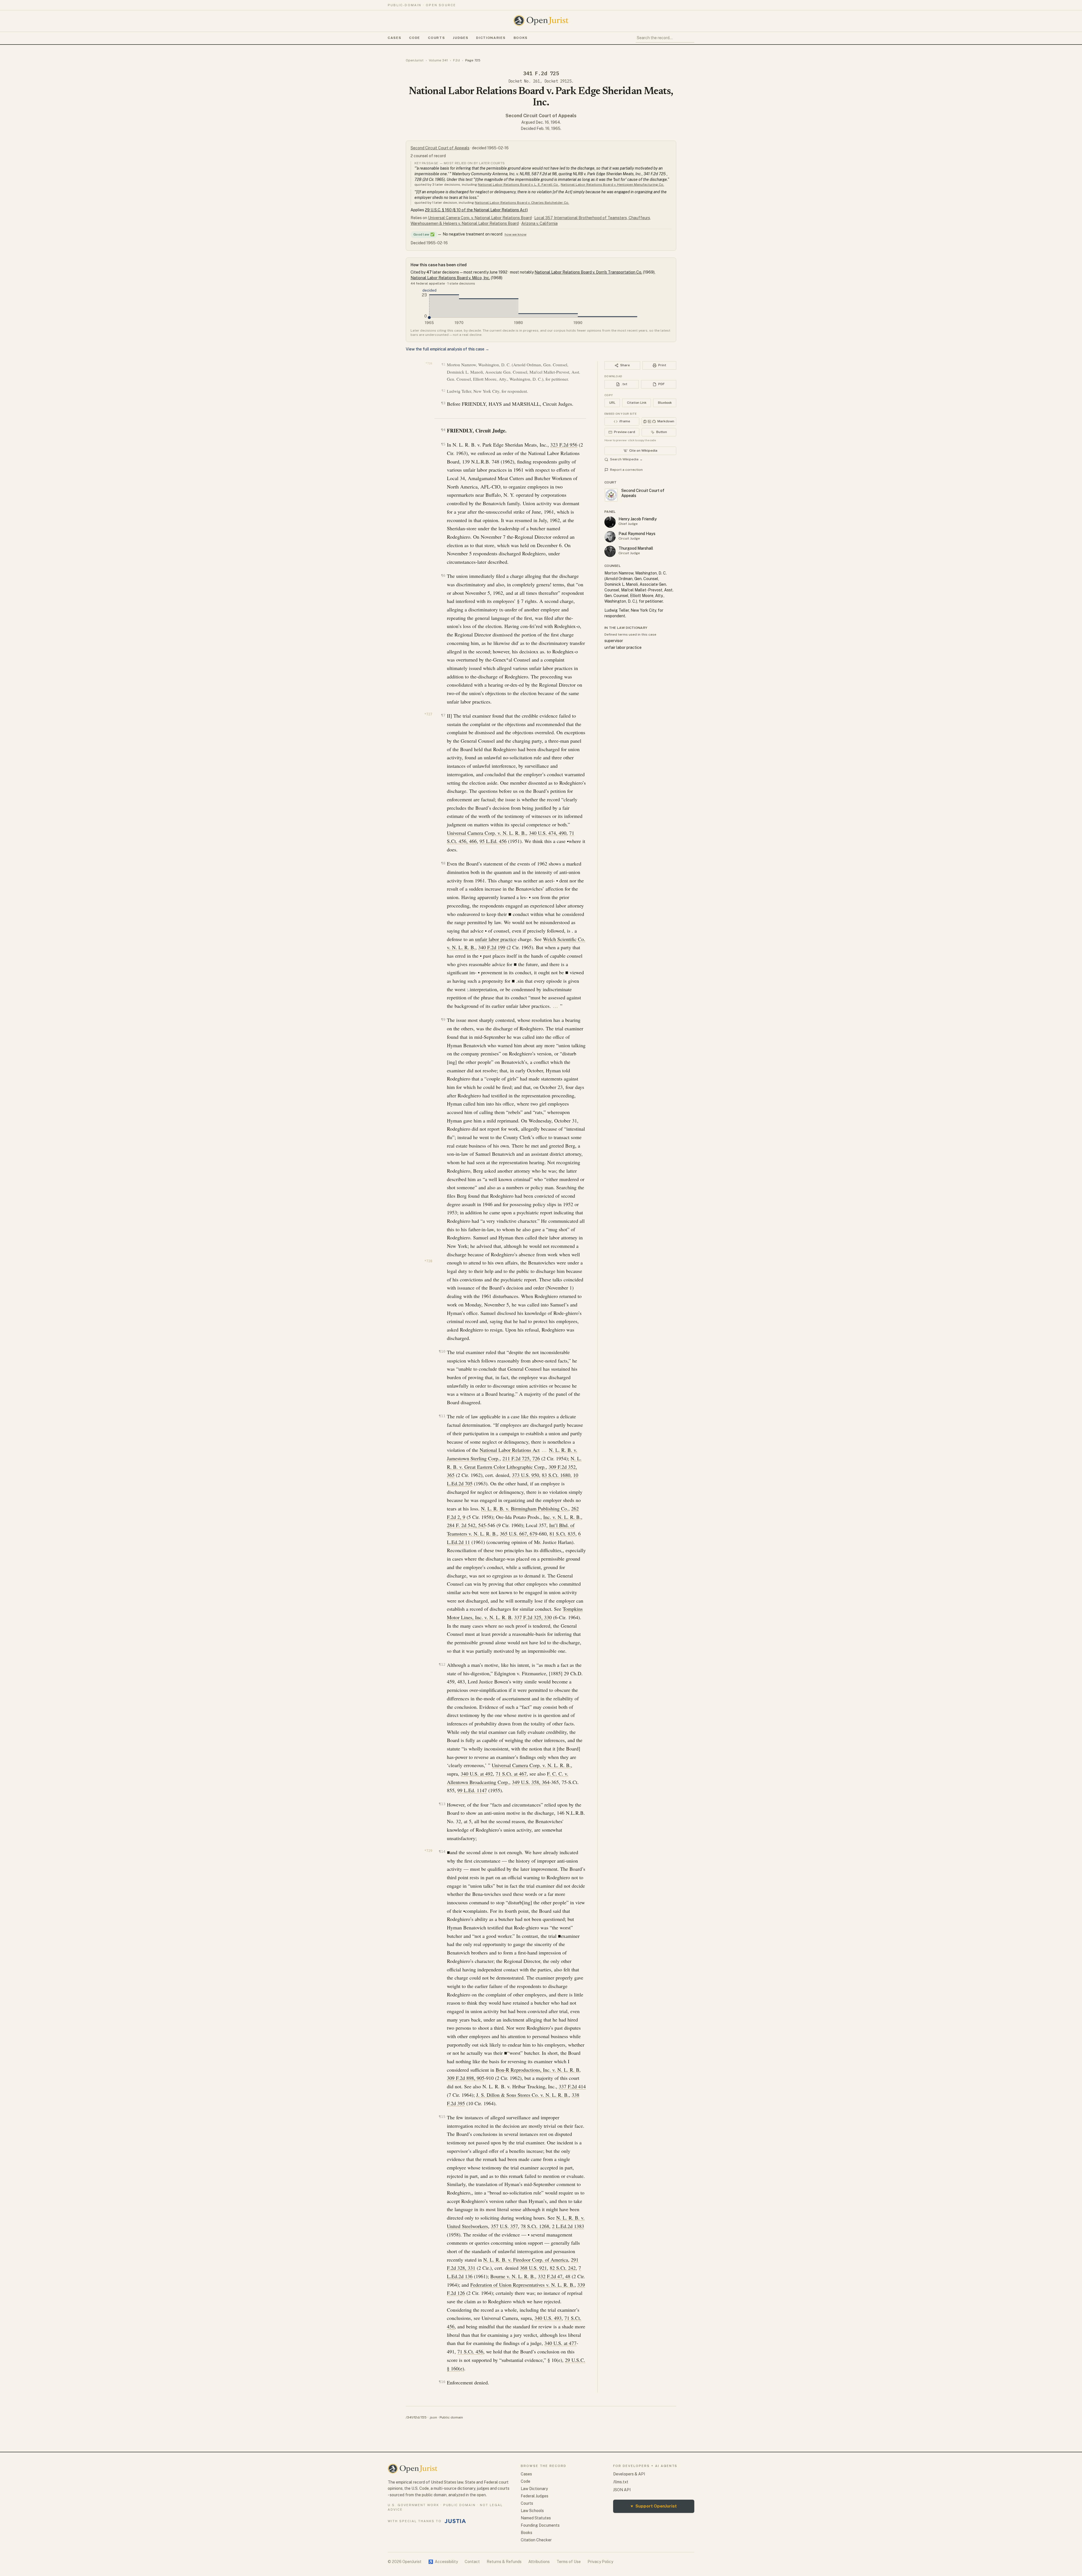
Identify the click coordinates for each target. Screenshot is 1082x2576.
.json (433, 2417)
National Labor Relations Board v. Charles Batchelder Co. (522, 203)
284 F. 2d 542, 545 (466, 1525)
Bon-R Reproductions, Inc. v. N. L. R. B (537, 2070)
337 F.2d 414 (572, 2086)
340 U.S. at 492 (477, 1774)
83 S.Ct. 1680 (556, 1475)
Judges (461, 38)
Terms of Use (569, 2562)
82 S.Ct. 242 (563, 2268)
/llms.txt (621, 2482)
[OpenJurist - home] (541, 21)
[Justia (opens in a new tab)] (455, 2521)
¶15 (442, 2117)
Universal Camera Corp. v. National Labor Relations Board (480, 218)
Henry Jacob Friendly (638, 519)
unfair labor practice (496, 939)
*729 (428, 1851)
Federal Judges (535, 2496)
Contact (472, 2562)
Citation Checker (536, 2540)
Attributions (539, 2562)
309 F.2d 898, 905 (466, 2078)
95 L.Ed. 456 (493, 841)
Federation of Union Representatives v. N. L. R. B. (522, 2285)
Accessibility (443, 2562)
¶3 (443, 403)
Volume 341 (438, 60)
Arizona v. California (539, 223)
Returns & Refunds (504, 2562)
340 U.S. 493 (548, 2318)
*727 (428, 714)
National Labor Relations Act (510, 1450)
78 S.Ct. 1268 (535, 2226)
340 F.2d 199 (492, 947)
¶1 (443, 364)
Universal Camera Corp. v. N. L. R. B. (486, 833)
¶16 (442, 2382)
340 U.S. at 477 (560, 2343)
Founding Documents (540, 2525)
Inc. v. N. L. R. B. (562, 1517)
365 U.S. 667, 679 (519, 1534)
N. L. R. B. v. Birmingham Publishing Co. (525, 1508)
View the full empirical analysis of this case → (447, 349)
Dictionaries (491, 38)
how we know (515, 234)
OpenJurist (415, 60)
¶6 (443, 575)
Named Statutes (536, 2518)
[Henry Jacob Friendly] (610, 522)
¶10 (442, 1351)
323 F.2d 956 (564, 445)
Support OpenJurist (654, 2506)
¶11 (442, 1416)
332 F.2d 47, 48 (554, 2276)
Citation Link (637, 403)
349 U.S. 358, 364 (531, 1782)
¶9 (443, 1019)
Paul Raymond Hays (637, 534)
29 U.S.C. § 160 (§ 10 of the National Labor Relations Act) (476, 210)
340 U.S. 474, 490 (548, 833)
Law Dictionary (534, 2489)
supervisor (614, 641)
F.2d (456, 60)
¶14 (442, 1851)
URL (612, 403)
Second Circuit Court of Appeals (541, 116)
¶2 (443, 391)
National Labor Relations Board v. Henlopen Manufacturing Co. (612, 185)
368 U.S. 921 (533, 2268)
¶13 (442, 1804)
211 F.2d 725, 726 (521, 1458)
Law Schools (532, 2511)
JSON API (622, 2490)
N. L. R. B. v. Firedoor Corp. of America (526, 2260)
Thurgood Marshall (636, 548)
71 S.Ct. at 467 (511, 1774)
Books (521, 38)
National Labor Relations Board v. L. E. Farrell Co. (518, 185)
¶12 (442, 1664)
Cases (394, 38)
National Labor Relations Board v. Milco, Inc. (450, 278)
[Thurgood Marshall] (610, 551)
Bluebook (665, 403)
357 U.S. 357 (504, 2226)
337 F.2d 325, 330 (533, 1617)
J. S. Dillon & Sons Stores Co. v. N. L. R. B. (523, 2095)
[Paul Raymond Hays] (610, 537)
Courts (436, 38)
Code (415, 38)
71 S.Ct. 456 (470, 2351)
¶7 (443, 715)
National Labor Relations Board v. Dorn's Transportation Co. (588, 272)
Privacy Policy (600, 2562)
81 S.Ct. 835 (562, 1534)
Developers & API (629, 2474)
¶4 (443, 430)
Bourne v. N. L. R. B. (513, 2276)
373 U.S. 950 (526, 1475)
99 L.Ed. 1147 (472, 1790)
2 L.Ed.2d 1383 (568, 2226)
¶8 (443, 863)
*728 (428, 1261)
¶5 (443, 444)
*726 (429, 363)
